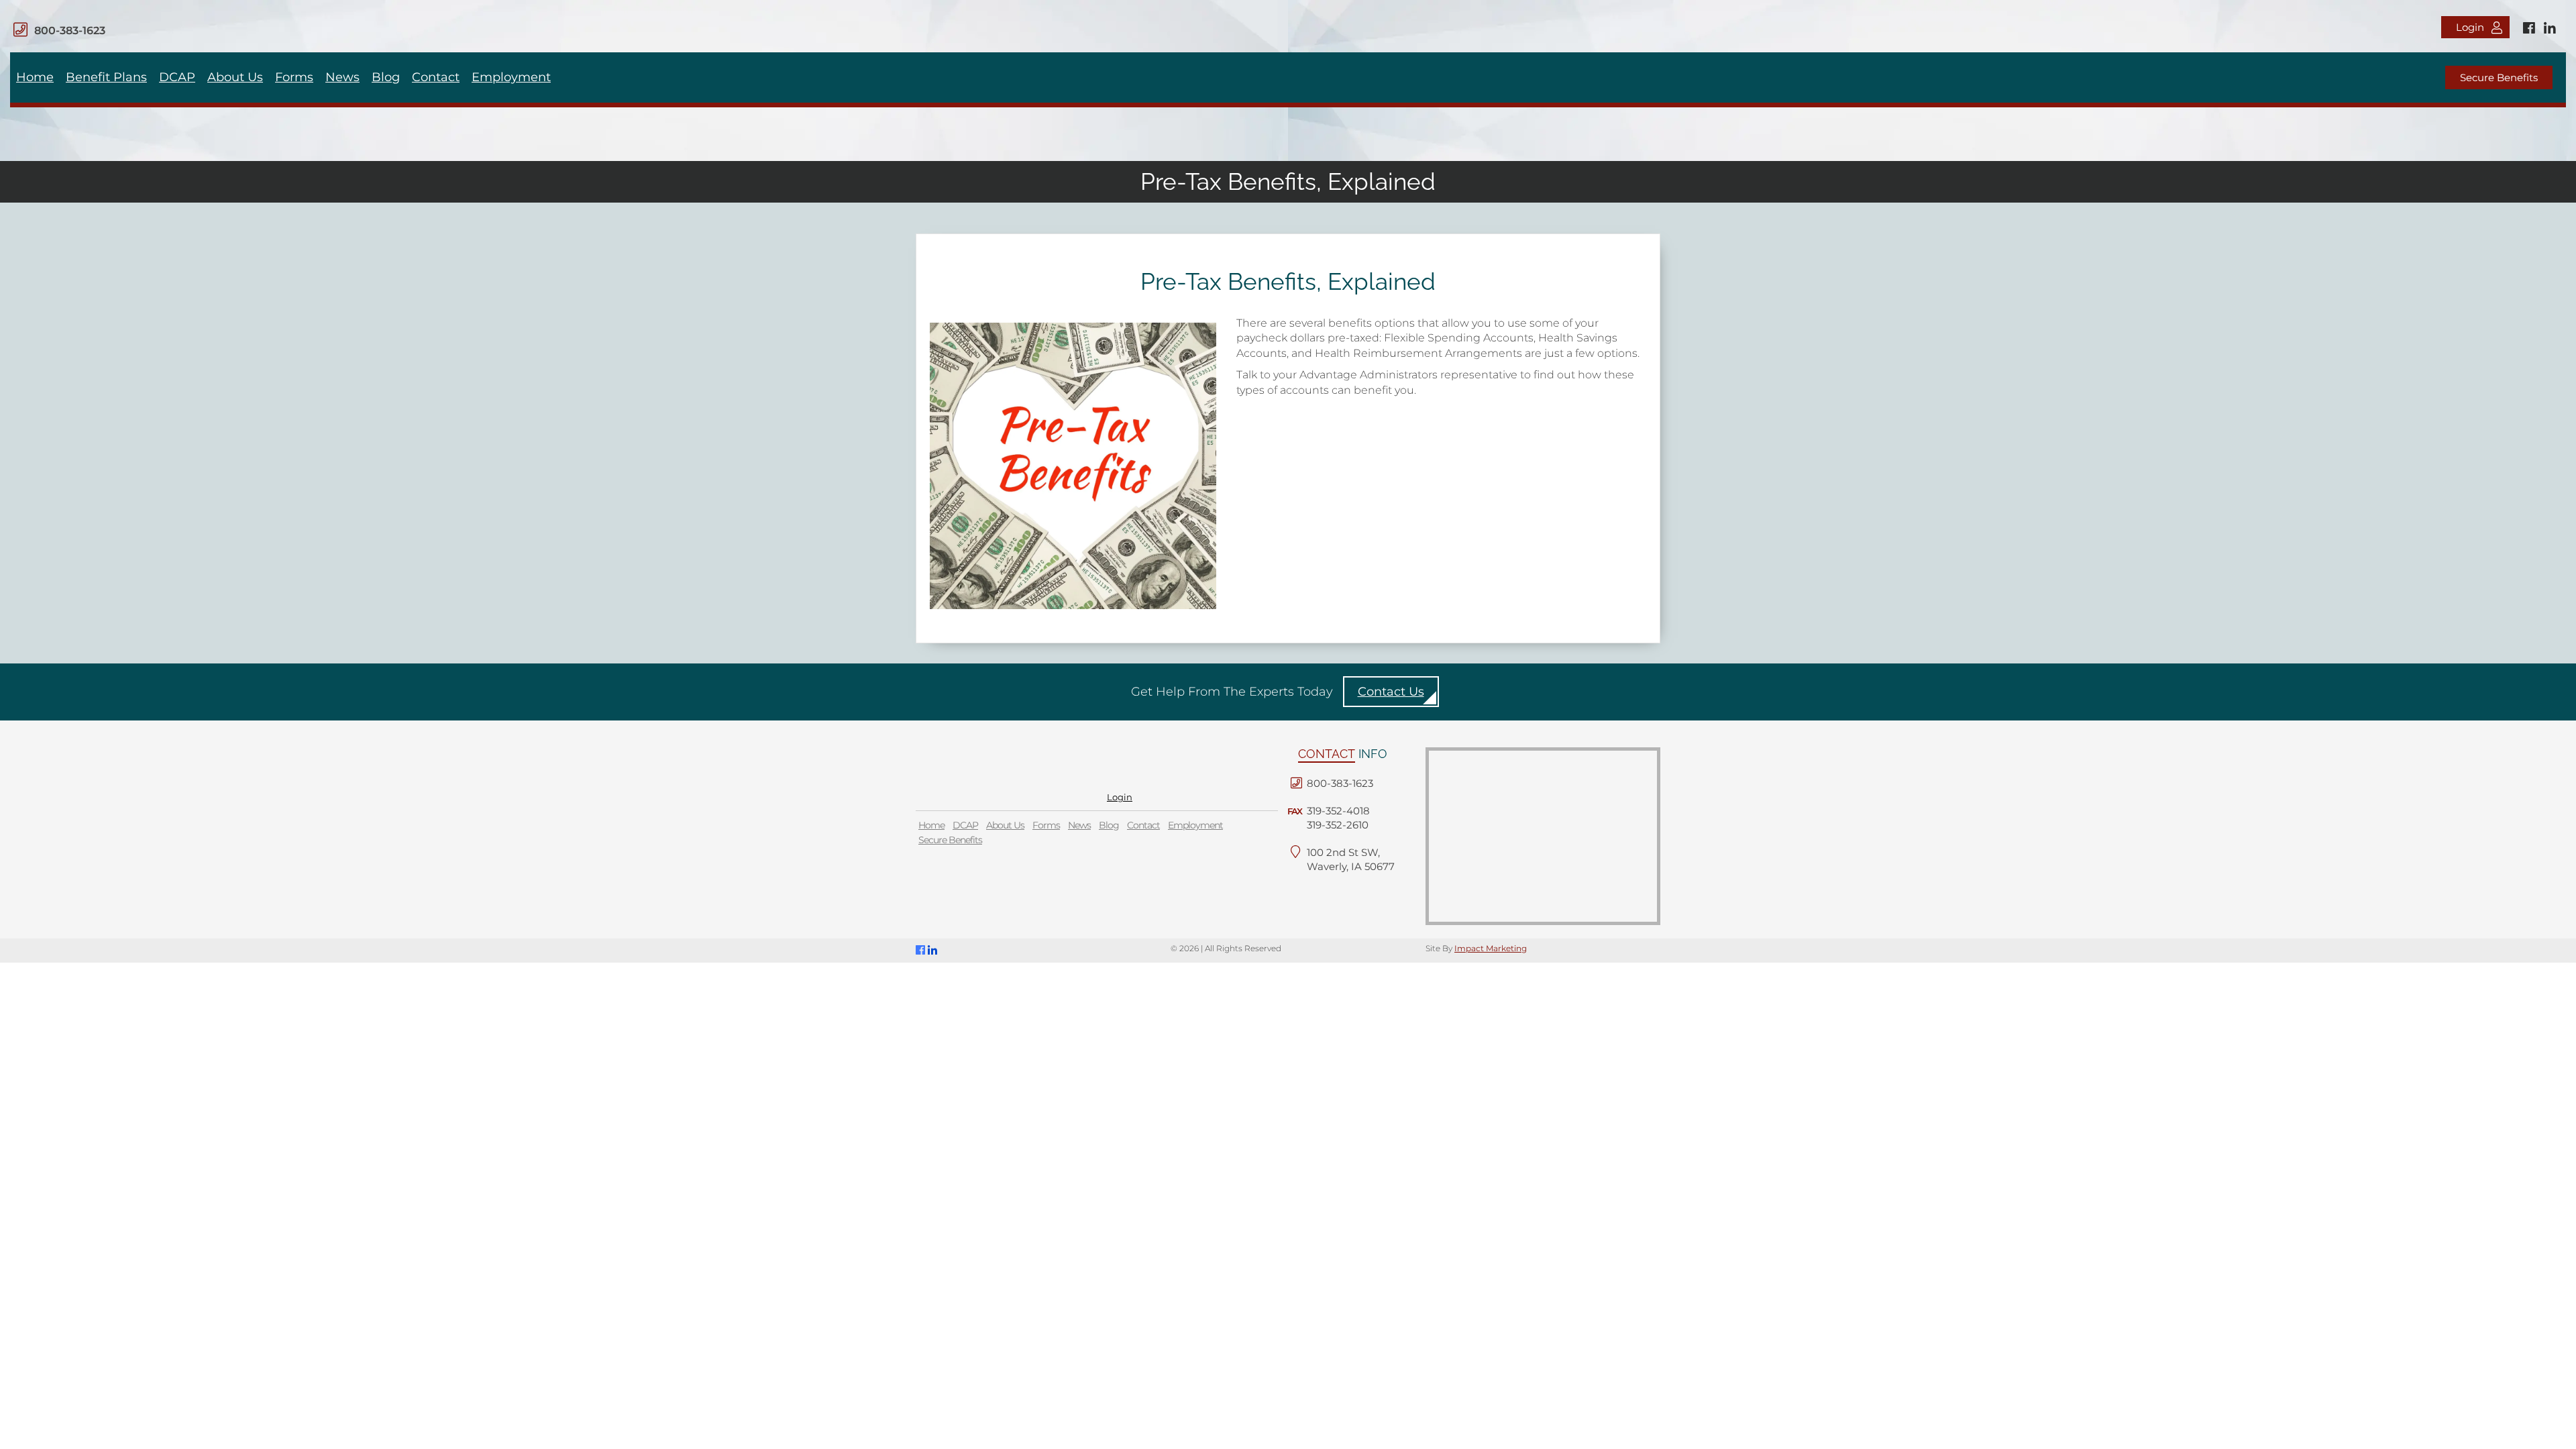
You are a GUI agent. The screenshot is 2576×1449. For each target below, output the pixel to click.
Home (35, 77)
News (342, 77)
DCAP (177, 77)
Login (2470, 27)
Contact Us (1391, 692)
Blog (386, 77)
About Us (235, 77)
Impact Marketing (1491, 948)
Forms (294, 77)
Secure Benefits (2499, 77)
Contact (436, 77)
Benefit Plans (106, 77)
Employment (511, 77)
